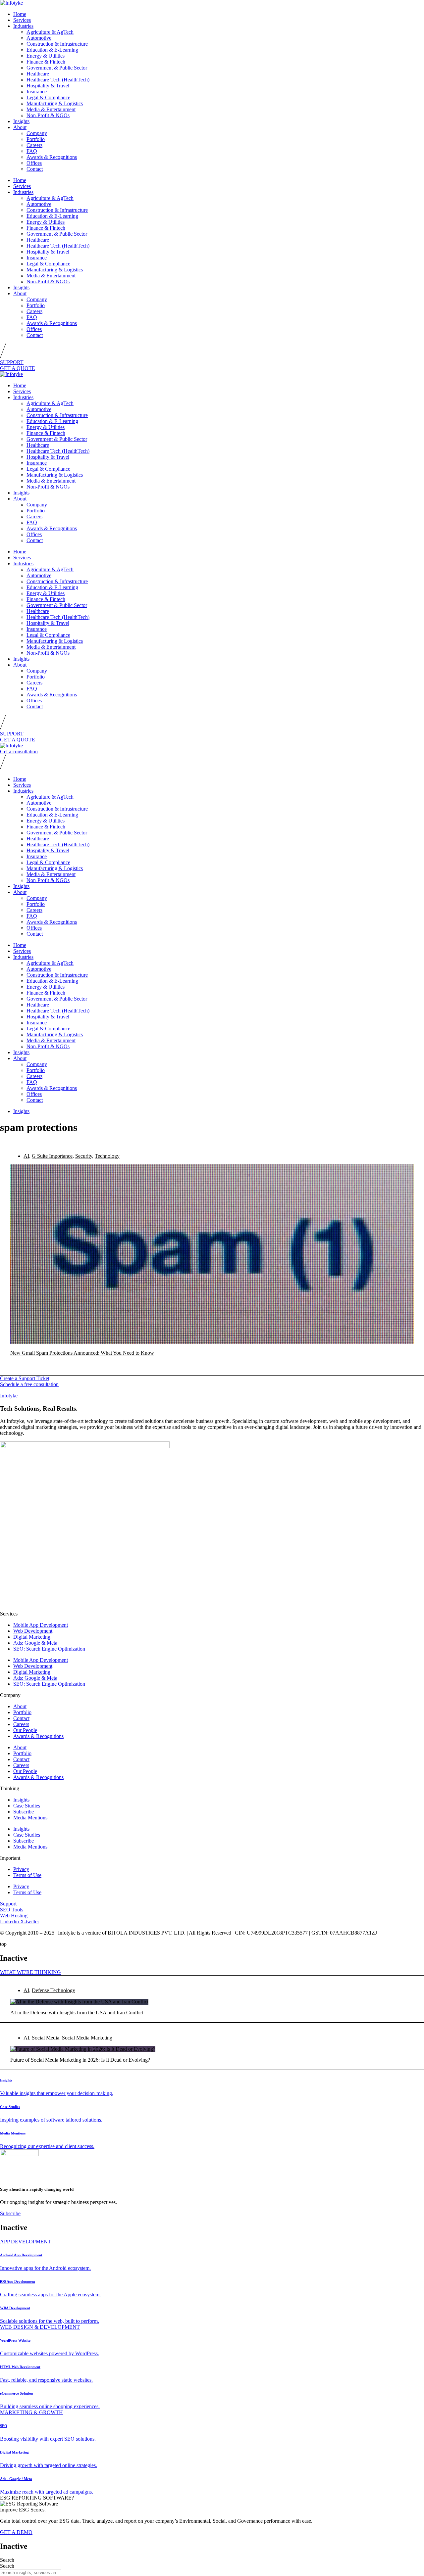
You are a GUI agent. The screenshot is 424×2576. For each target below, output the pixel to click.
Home (20, 14)
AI (26, 1156)
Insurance (37, 92)
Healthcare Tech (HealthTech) (58, 80)
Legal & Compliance (48, 97)
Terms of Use (27, 1875)
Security (84, 1156)
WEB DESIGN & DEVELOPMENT (40, 2327)
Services (22, 20)
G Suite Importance (52, 1156)
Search (7, 2560)
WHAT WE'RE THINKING (30, 1972)
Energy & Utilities (46, 56)
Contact (35, 169)
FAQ (32, 151)
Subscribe (24, 1812)
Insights (21, 121)
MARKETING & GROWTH (31, 2412)
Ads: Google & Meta (35, 1643)
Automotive (39, 38)
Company (37, 133)
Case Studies (27, 1806)
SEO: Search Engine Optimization (49, 1649)
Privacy (21, 1869)
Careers (34, 145)
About (20, 127)
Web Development (33, 1631)
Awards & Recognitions (52, 157)
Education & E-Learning (52, 50)
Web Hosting (14, 1916)
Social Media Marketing (87, 2038)
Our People (25, 1730)
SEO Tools (12, 1910)
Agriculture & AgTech (50, 32)
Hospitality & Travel (48, 86)
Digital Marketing (32, 1637)
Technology (107, 1156)
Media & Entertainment (51, 109)
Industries (23, 26)
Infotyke (9, 1396)
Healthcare (38, 74)
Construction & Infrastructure (57, 44)
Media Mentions (30, 1818)
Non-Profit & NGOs (48, 115)
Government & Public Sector (57, 68)
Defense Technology (53, 1990)
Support (8, 1904)
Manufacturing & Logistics (55, 103)
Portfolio (36, 139)
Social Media (46, 2038)
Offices (34, 163)
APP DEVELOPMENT (26, 2242)
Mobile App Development (41, 1625)
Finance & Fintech (46, 62)
